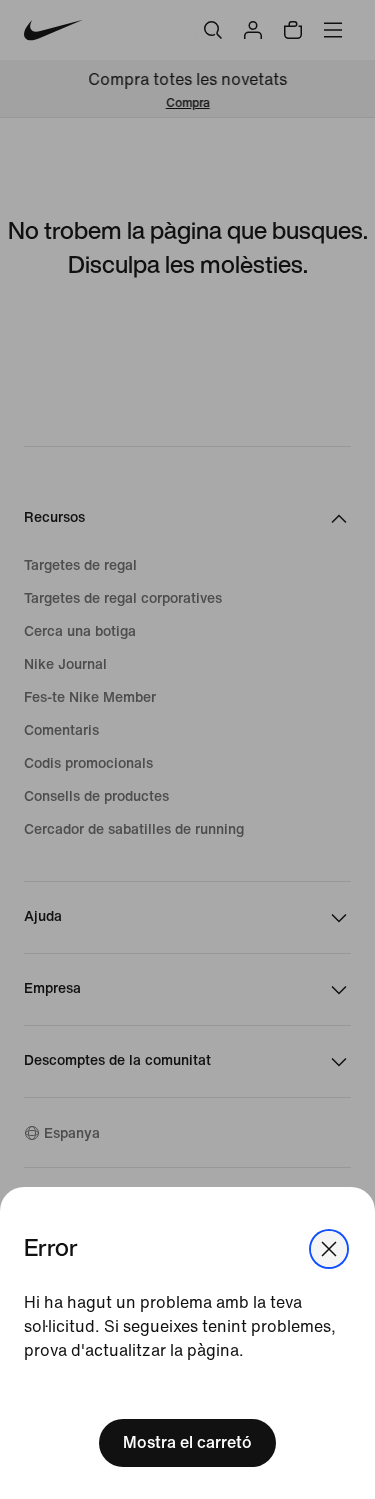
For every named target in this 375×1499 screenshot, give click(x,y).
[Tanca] (329, 1249)
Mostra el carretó (187, 1442)
